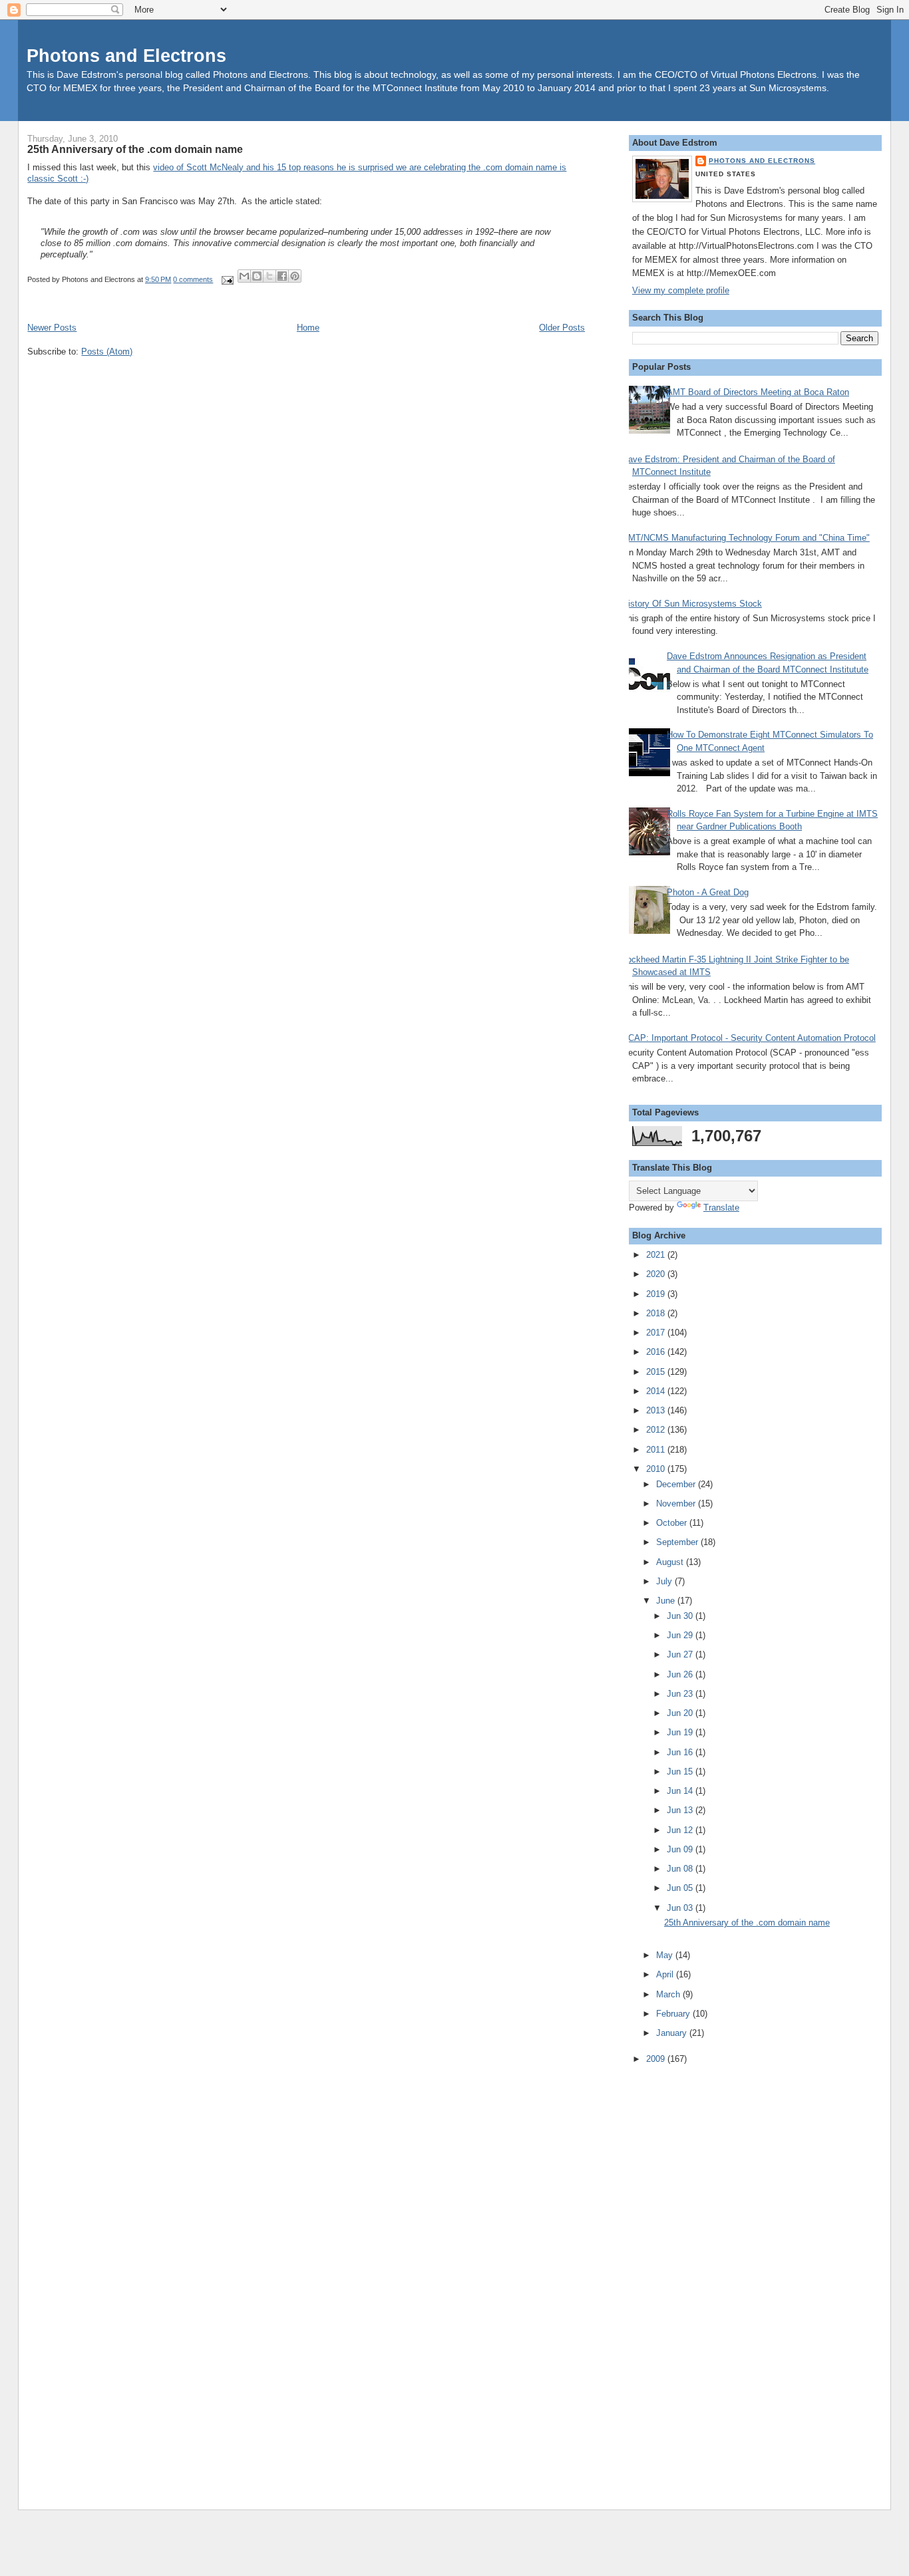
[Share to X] (270, 276)
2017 (657, 1333)
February (674, 2014)
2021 (657, 1255)
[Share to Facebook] (282, 276)
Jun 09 (681, 1849)
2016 (657, 1352)
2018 (657, 1313)
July (665, 1581)
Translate (721, 1208)
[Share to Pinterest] (295, 276)
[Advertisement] (685, 2278)
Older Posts (562, 328)
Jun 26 (681, 1674)
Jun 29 (681, 1635)
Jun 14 (681, 1791)
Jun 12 (681, 1830)
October (673, 1523)
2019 (657, 1294)
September (678, 1542)
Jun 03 (681, 1908)
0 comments (193, 279)
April (666, 1974)
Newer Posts (52, 328)
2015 (657, 1372)
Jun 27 (681, 1654)
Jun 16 (681, 1752)
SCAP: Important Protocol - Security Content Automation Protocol (749, 1038)
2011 (657, 1450)
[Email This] (244, 276)
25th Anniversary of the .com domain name (135, 149)
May (666, 1955)
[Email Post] (227, 279)
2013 (657, 1410)
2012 (657, 1430)
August (671, 1562)
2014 (657, 1391)
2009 (657, 2059)
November (677, 1503)
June (667, 1601)
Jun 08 (681, 1869)
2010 (657, 1469)
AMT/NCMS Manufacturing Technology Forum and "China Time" (746, 538)
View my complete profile (681, 290)
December (677, 1484)
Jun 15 (681, 1772)
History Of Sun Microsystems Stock (692, 604)
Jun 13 (681, 1810)
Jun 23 (681, 1694)
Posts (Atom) (107, 352)
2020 (657, 1274)
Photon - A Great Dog (708, 892)
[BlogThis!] (257, 276)
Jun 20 (681, 1713)
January (673, 2033)
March (669, 1994)
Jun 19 (681, 1732)
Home (308, 328)
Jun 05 (681, 1888)
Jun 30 (681, 1616)
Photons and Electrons (126, 56)
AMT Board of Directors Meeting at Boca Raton (758, 392)
